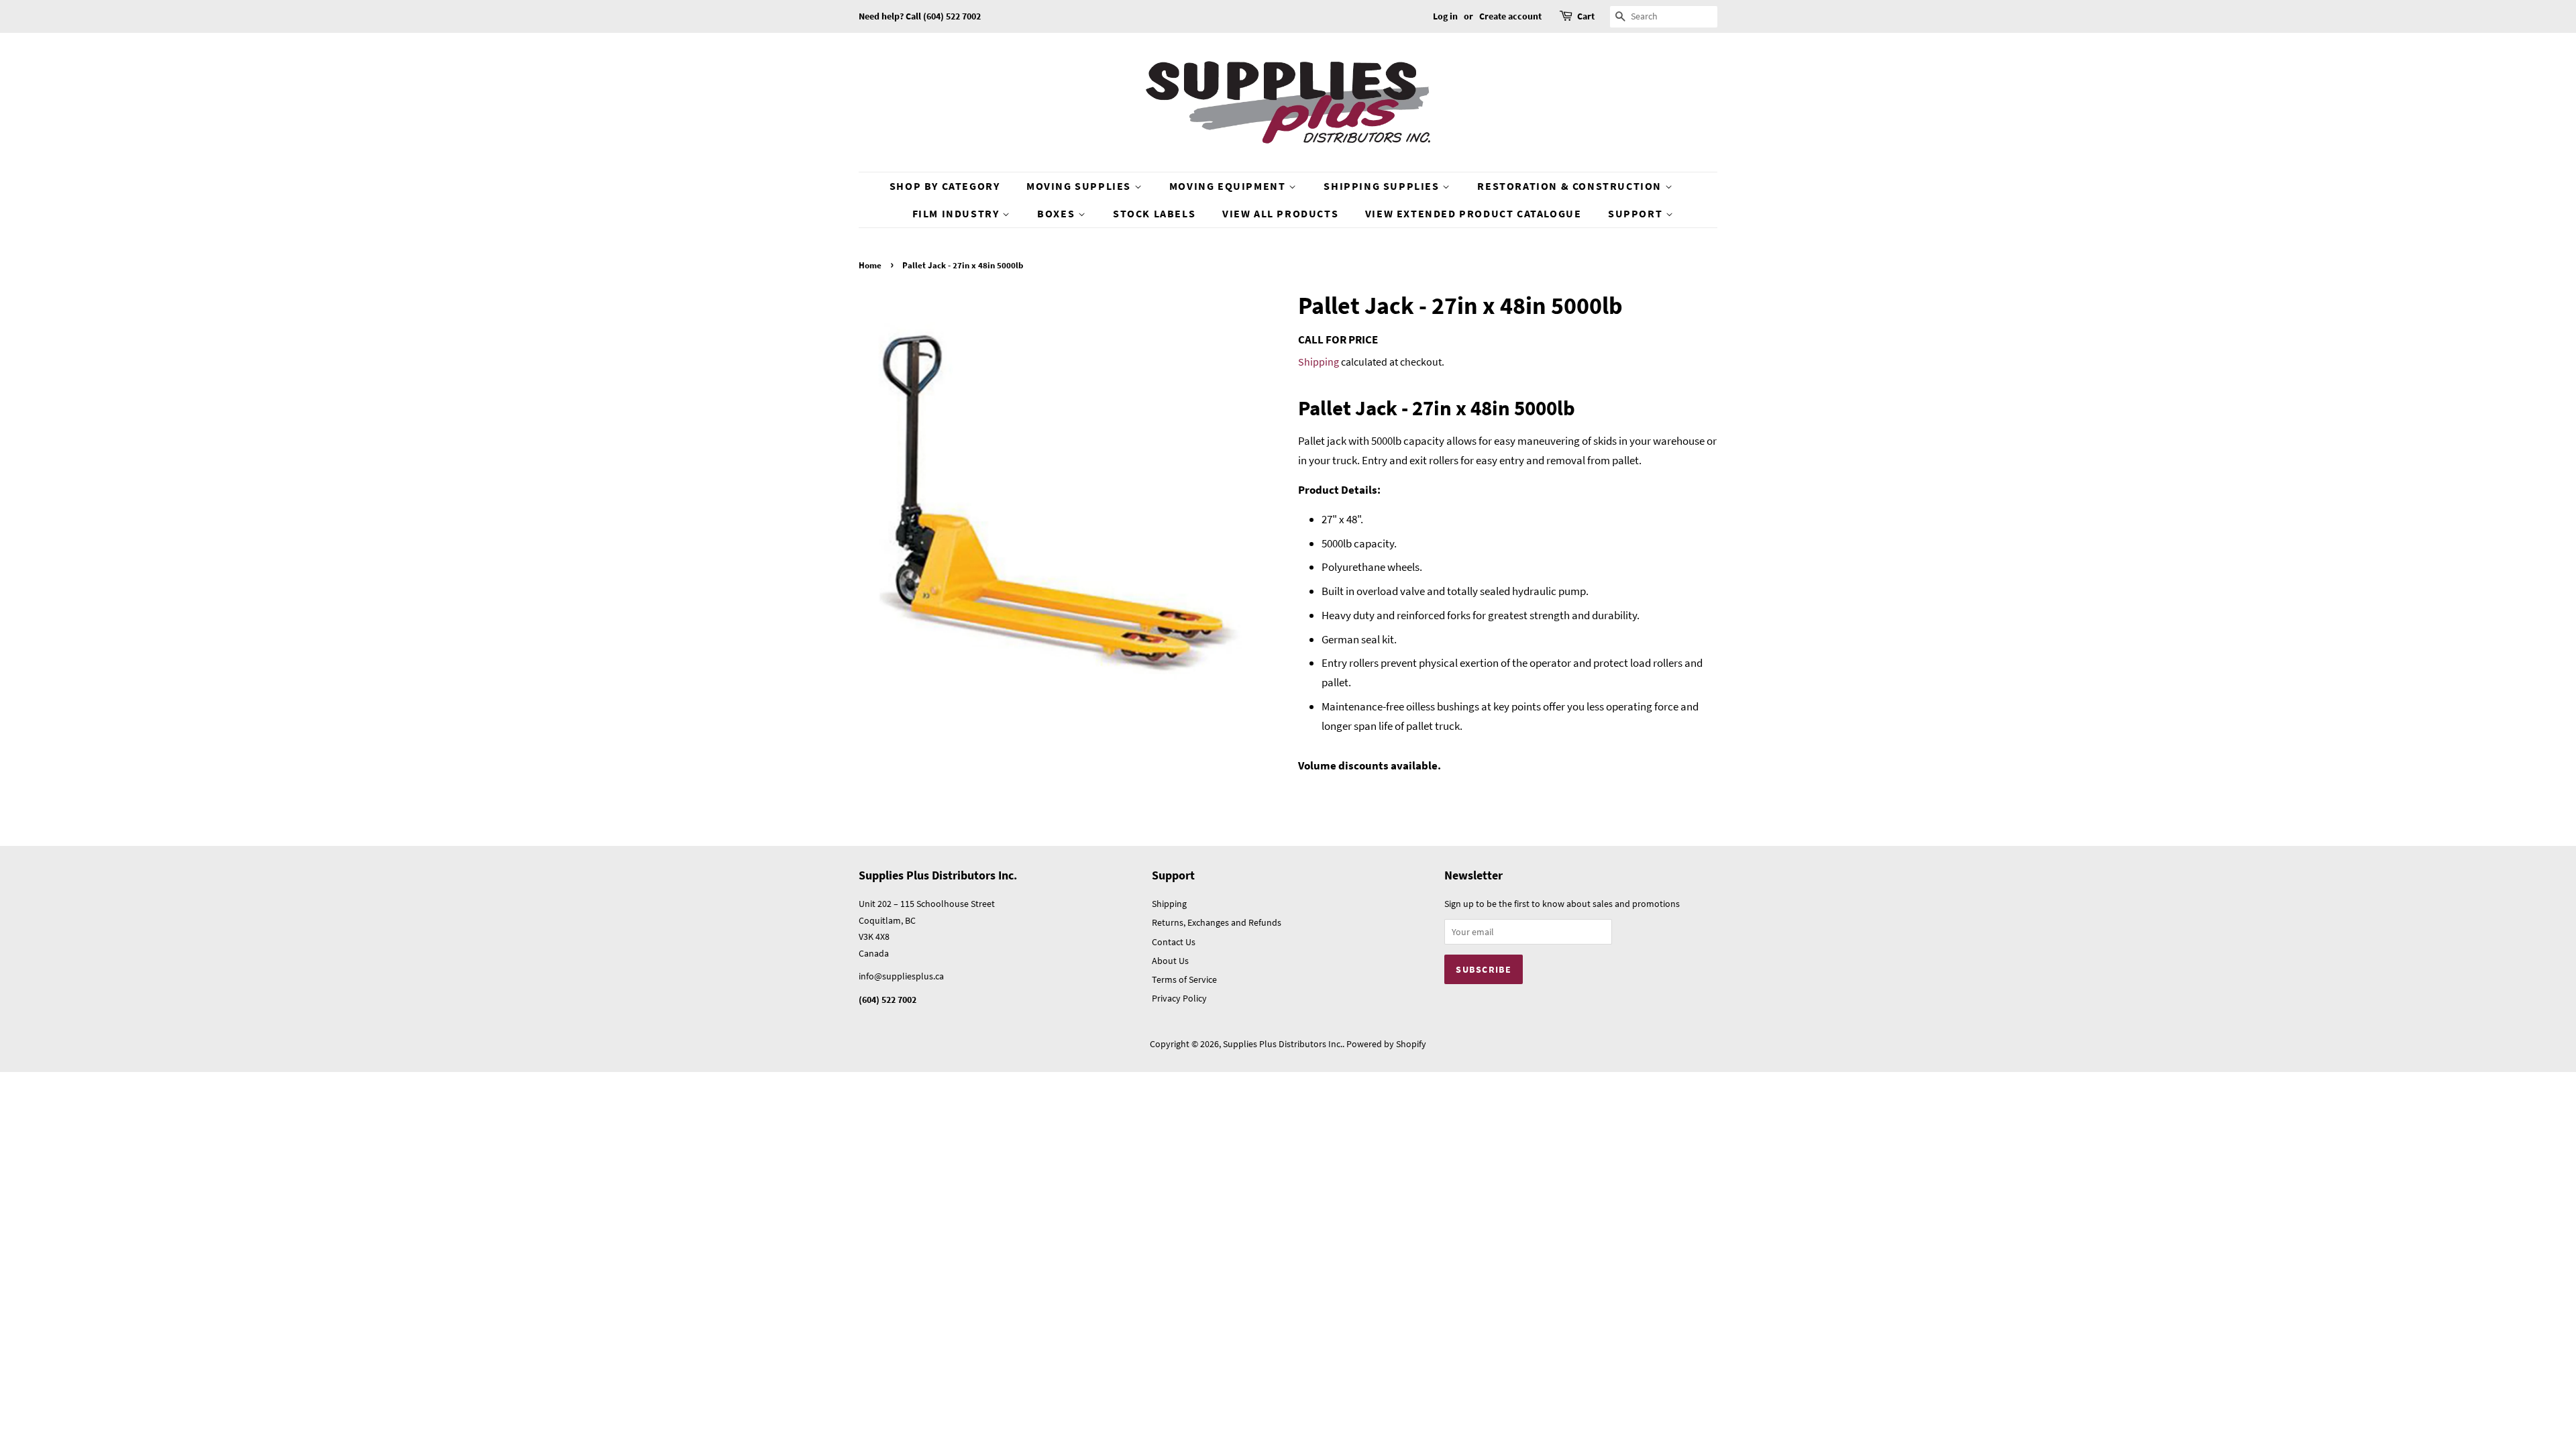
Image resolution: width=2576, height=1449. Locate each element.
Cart (1586, 16)
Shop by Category (945, 186)
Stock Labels (1154, 213)
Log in (1445, 16)
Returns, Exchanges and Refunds (1217, 922)
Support (1637, 213)
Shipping (1319, 362)
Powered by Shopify (1386, 1044)
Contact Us (1174, 942)
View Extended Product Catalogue (1473, 213)
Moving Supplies (1080, 186)
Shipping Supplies (1383, 186)
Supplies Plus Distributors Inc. (1283, 1044)
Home (870, 265)
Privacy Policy (1179, 998)
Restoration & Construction (1571, 186)
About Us (1170, 961)
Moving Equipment (1229, 186)
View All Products (1280, 213)
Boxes (1058, 213)
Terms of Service (1184, 979)
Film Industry (957, 213)
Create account (1510, 16)
